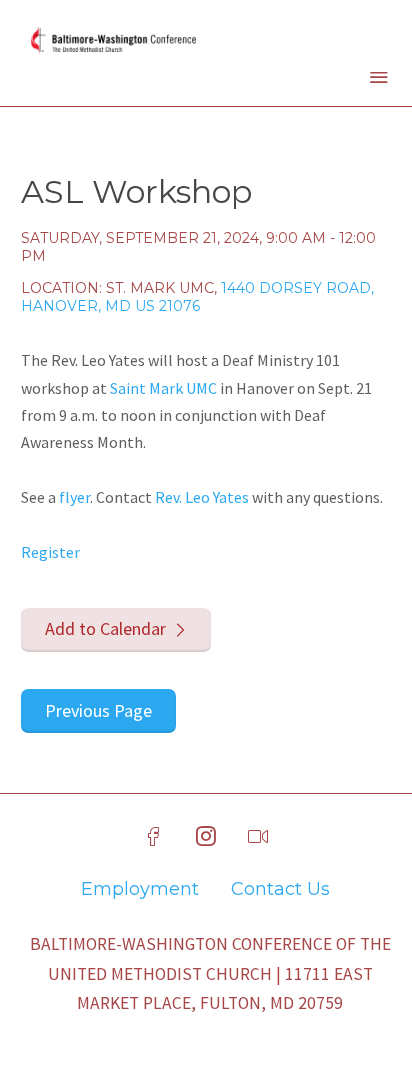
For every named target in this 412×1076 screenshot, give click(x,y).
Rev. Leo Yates (202, 497)
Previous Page (98, 710)
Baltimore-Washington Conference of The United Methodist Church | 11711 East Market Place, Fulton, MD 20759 (210, 974)
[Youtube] (258, 837)
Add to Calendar (105, 628)
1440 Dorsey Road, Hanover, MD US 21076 (197, 297)
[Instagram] (206, 837)
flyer (74, 497)
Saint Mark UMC (163, 388)
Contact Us (280, 889)
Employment (140, 889)
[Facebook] (154, 837)
